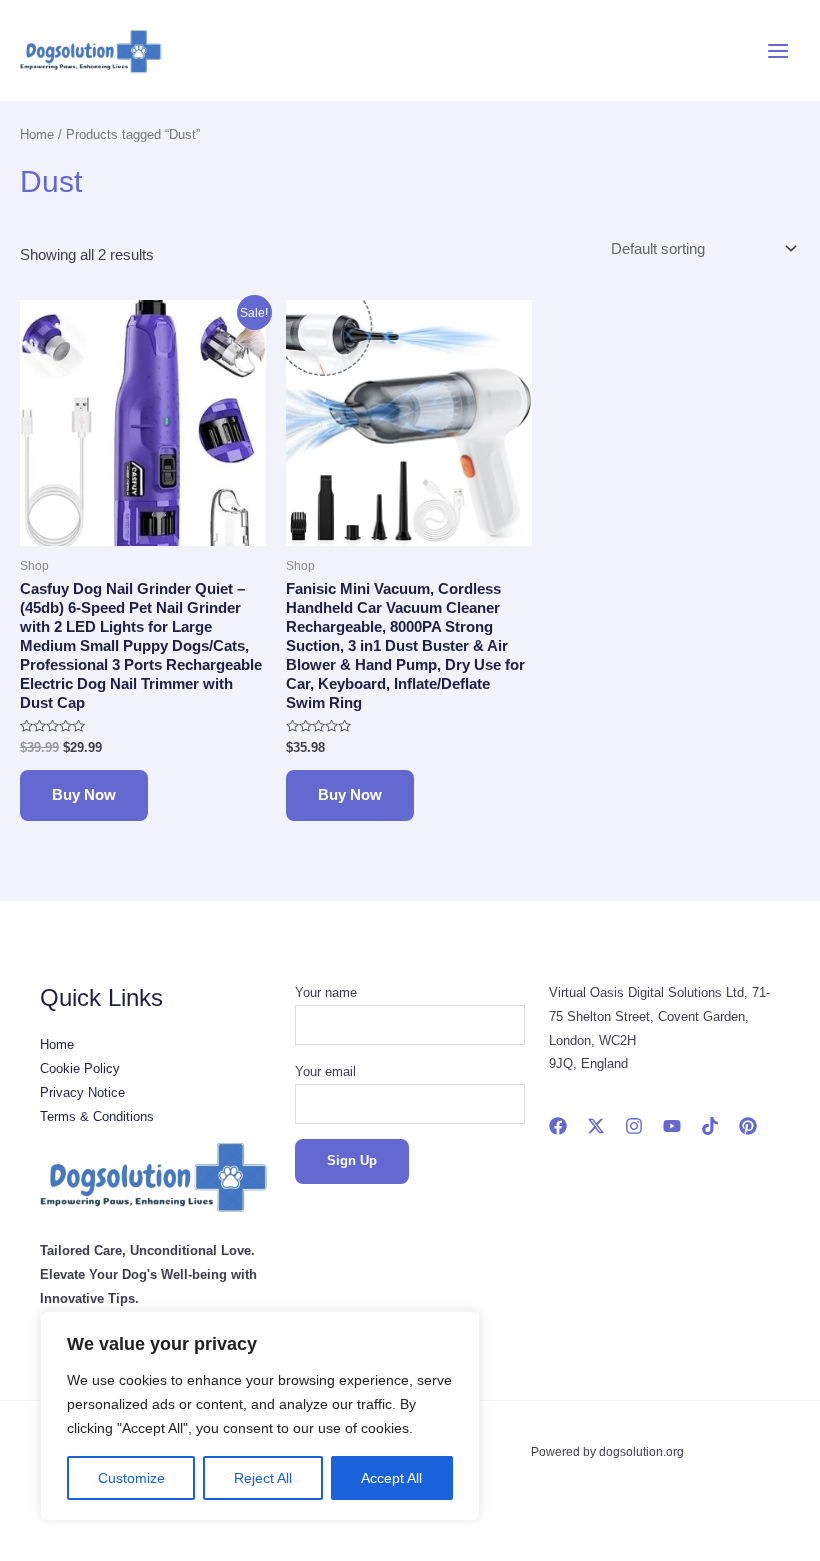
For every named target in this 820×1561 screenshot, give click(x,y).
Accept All (391, 1478)
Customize (131, 1478)
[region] (260, 1416)
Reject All (263, 1478)
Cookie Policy (80, 1068)
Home (37, 134)
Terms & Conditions (97, 1116)
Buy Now (84, 795)
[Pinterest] (748, 1126)
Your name (326, 992)
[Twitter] (596, 1126)
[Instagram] (634, 1126)
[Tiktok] (710, 1126)
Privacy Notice (82, 1092)
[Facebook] (558, 1126)
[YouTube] (672, 1126)
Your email (325, 1071)
